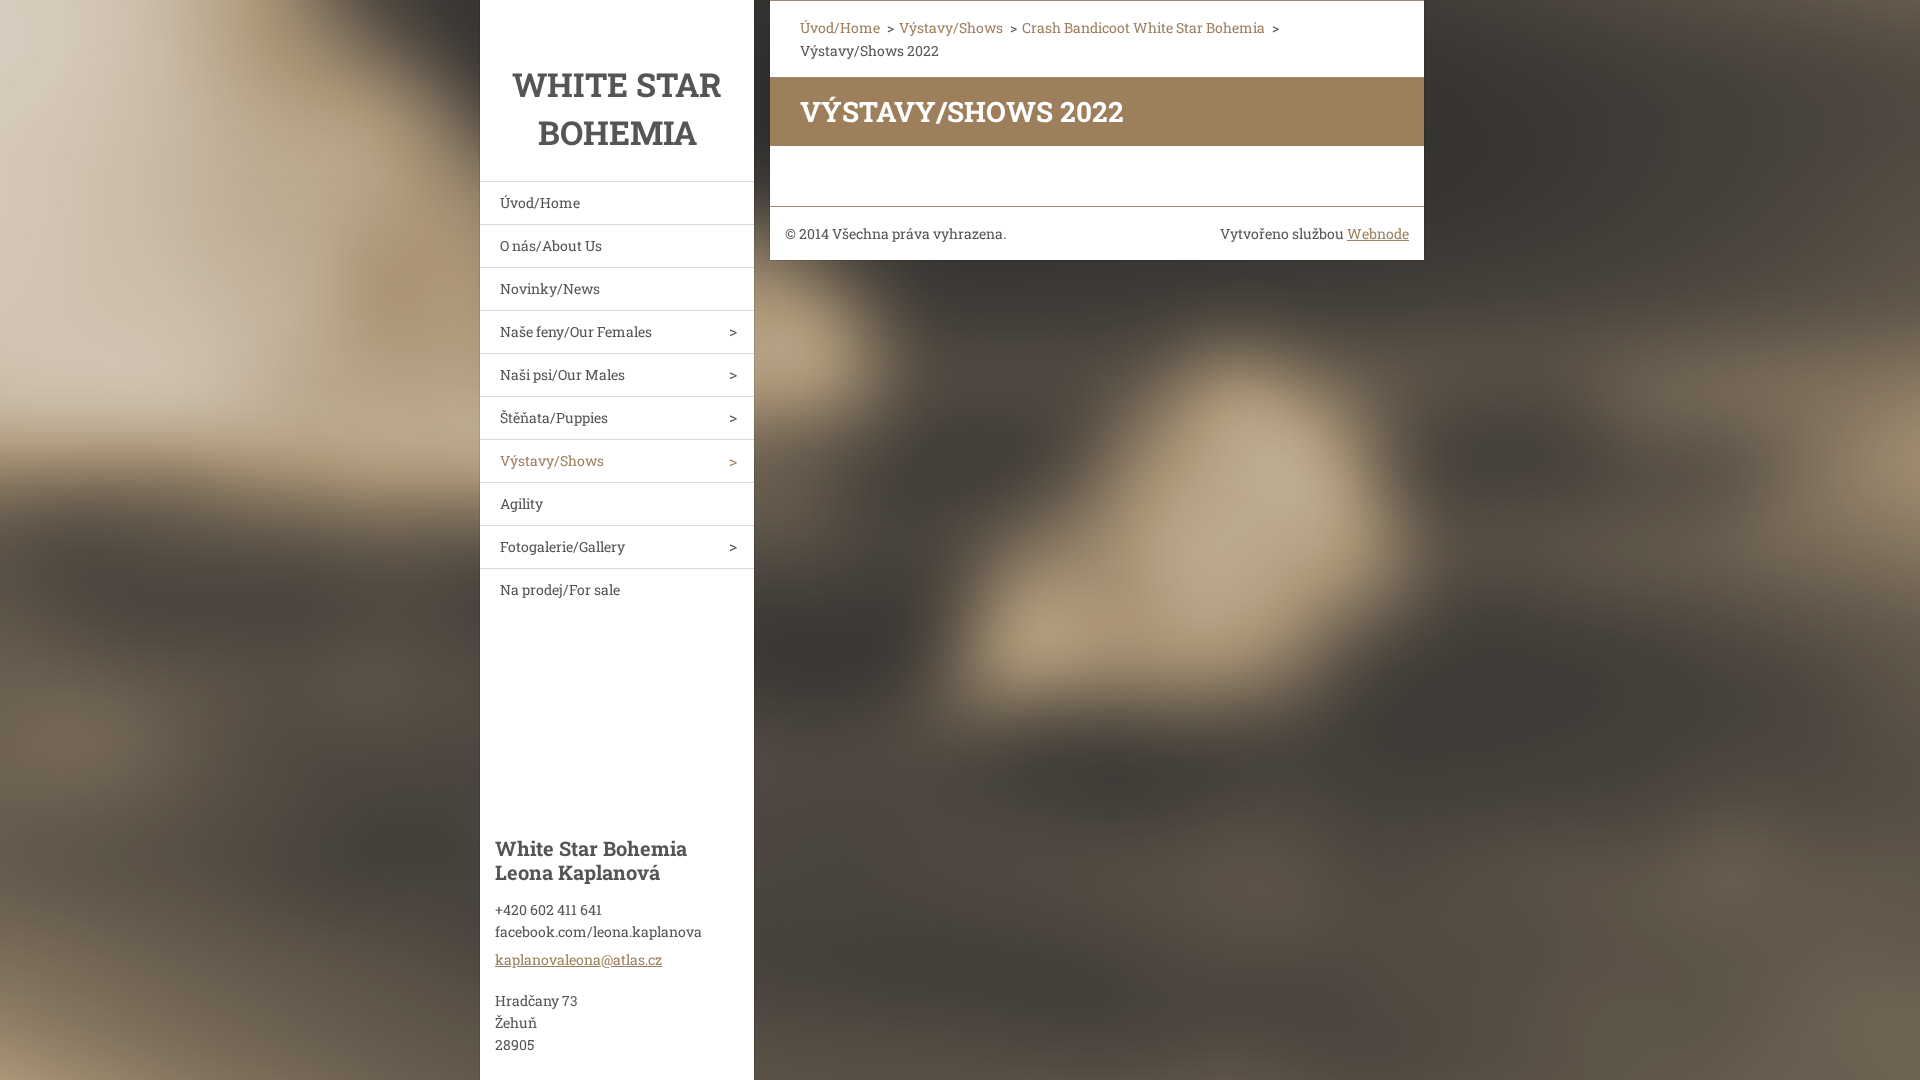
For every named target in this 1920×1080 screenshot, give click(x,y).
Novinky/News (550, 288)
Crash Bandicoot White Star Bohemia (1143, 27)
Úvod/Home (540, 202)
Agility (521, 503)
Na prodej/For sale (560, 589)
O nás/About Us (551, 245)
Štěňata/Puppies (554, 417)
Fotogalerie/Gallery (562, 546)
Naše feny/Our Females (576, 331)
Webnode (1378, 233)
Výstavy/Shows (552, 460)
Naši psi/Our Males (562, 374)
